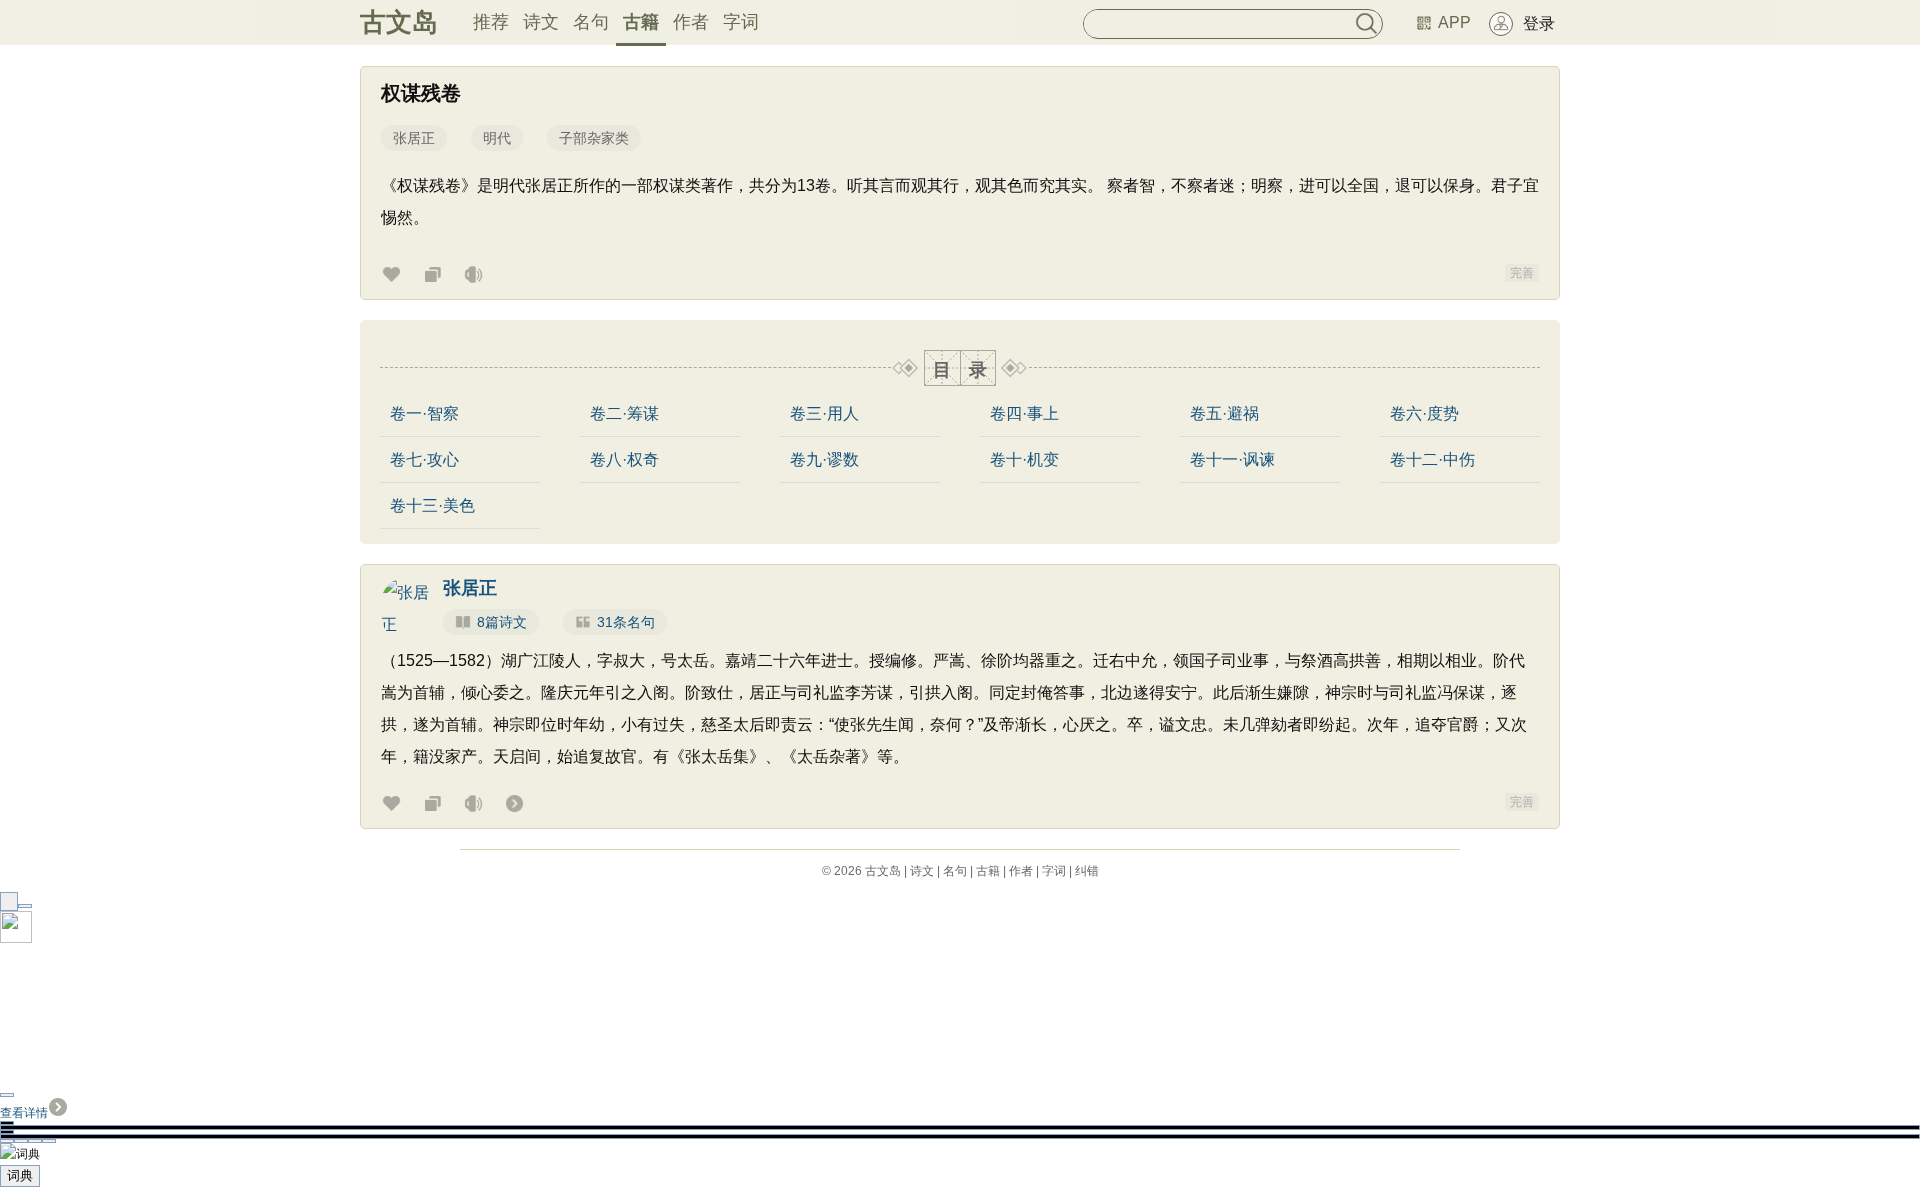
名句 (591, 22)
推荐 (491, 22)
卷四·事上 (1024, 414)
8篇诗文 (502, 622)
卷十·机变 (1024, 460)
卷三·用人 (824, 414)
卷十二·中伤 (1432, 460)
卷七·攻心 (424, 460)
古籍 (641, 22)
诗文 (541, 22)
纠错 (1087, 871)
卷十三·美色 (432, 506)
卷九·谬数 (824, 460)
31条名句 (626, 622)
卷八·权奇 (624, 460)
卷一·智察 (424, 414)
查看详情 (24, 1113)
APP (1454, 22)
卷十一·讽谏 (1232, 460)
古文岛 (399, 22)
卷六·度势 (1424, 414)
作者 (691, 22)
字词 (741, 22)
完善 (1522, 273)
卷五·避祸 (1224, 414)
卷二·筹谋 (624, 414)
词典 (20, 1175)
